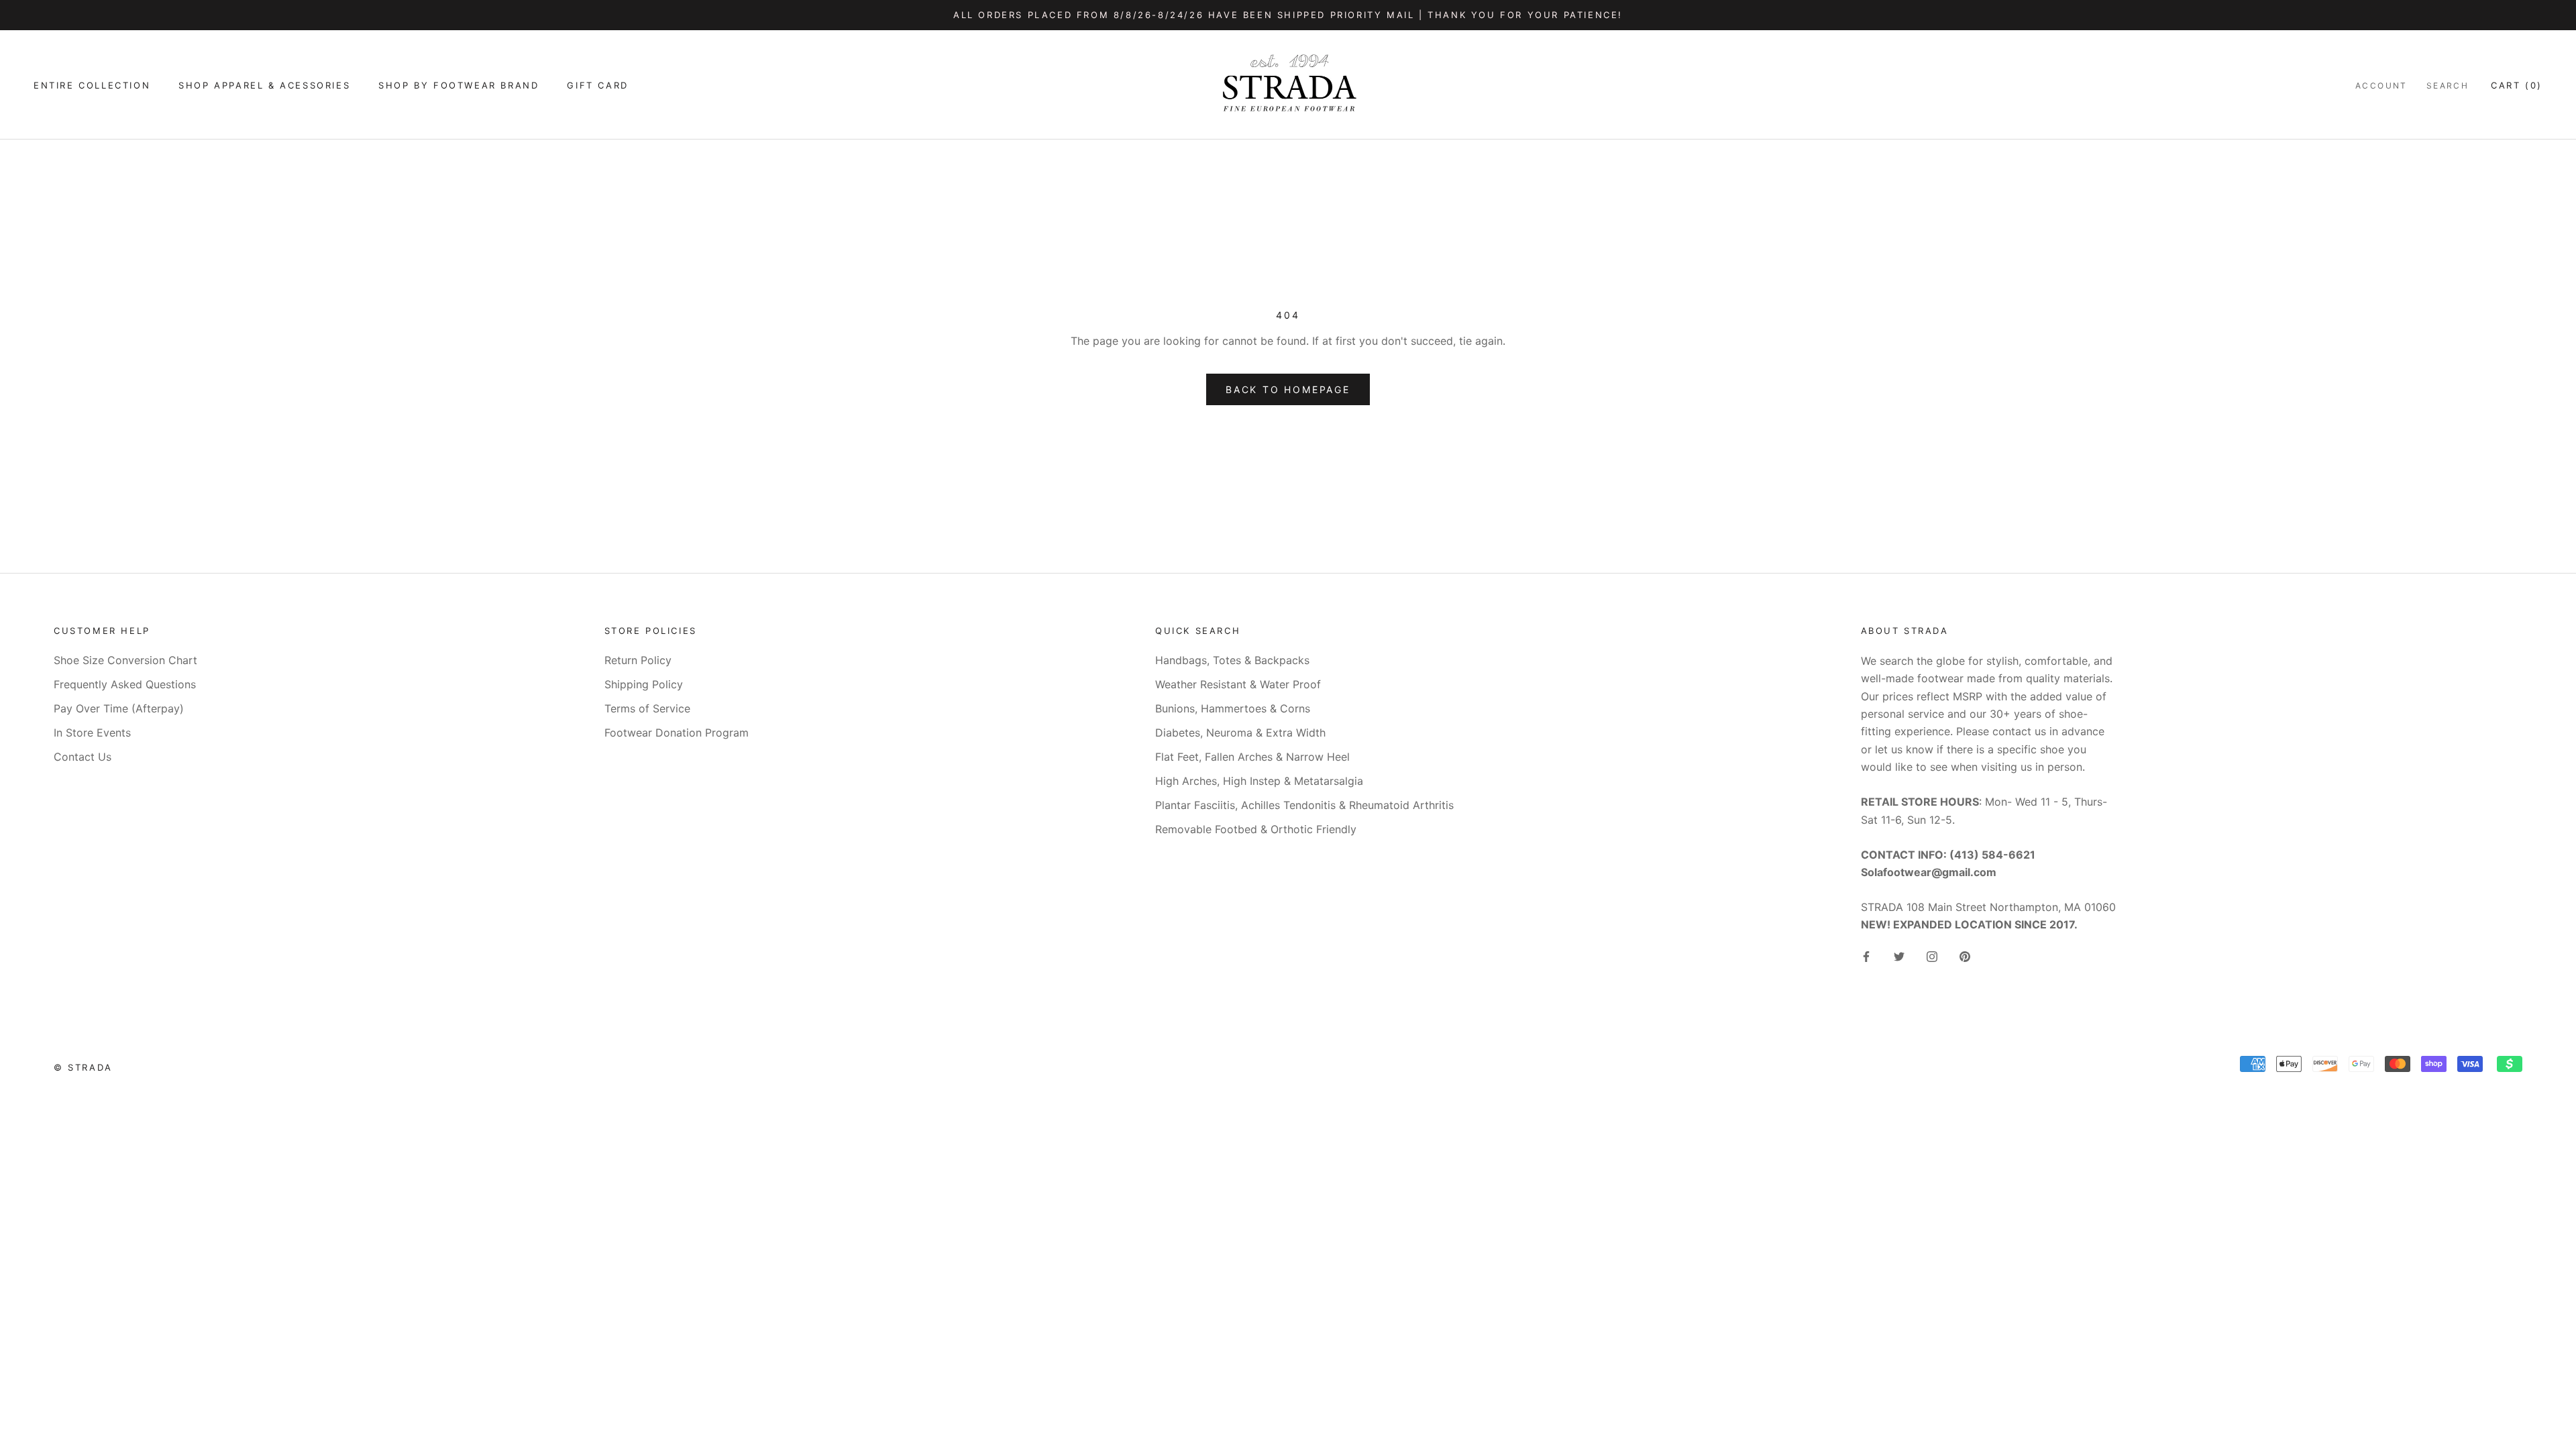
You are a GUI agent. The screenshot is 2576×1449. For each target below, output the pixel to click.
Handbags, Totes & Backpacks (1232, 660)
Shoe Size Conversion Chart (125, 660)
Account (2381, 86)
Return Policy (638, 660)
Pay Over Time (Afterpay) (119, 708)
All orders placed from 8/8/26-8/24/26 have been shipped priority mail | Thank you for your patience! (1288, 15)
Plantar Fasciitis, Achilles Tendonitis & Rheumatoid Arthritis (1304, 805)
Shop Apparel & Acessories (264, 85)
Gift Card (597, 85)
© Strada (83, 1067)
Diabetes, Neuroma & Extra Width (1240, 733)
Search (2448, 86)
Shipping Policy (644, 684)
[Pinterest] (1965, 956)
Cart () (2517, 85)
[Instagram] (1932, 956)
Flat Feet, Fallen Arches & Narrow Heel (1252, 757)
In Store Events (92, 733)
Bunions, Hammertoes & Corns (1233, 708)
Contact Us (83, 757)
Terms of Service (647, 708)
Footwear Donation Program (677, 733)
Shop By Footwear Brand (459, 85)
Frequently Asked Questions (125, 684)
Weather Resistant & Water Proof (1238, 684)
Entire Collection (92, 85)
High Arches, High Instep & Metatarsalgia (1259, 781)
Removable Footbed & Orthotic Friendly (1256, 829)
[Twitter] (1899, 956)
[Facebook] (1866, 956)
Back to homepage (1288, 389)
